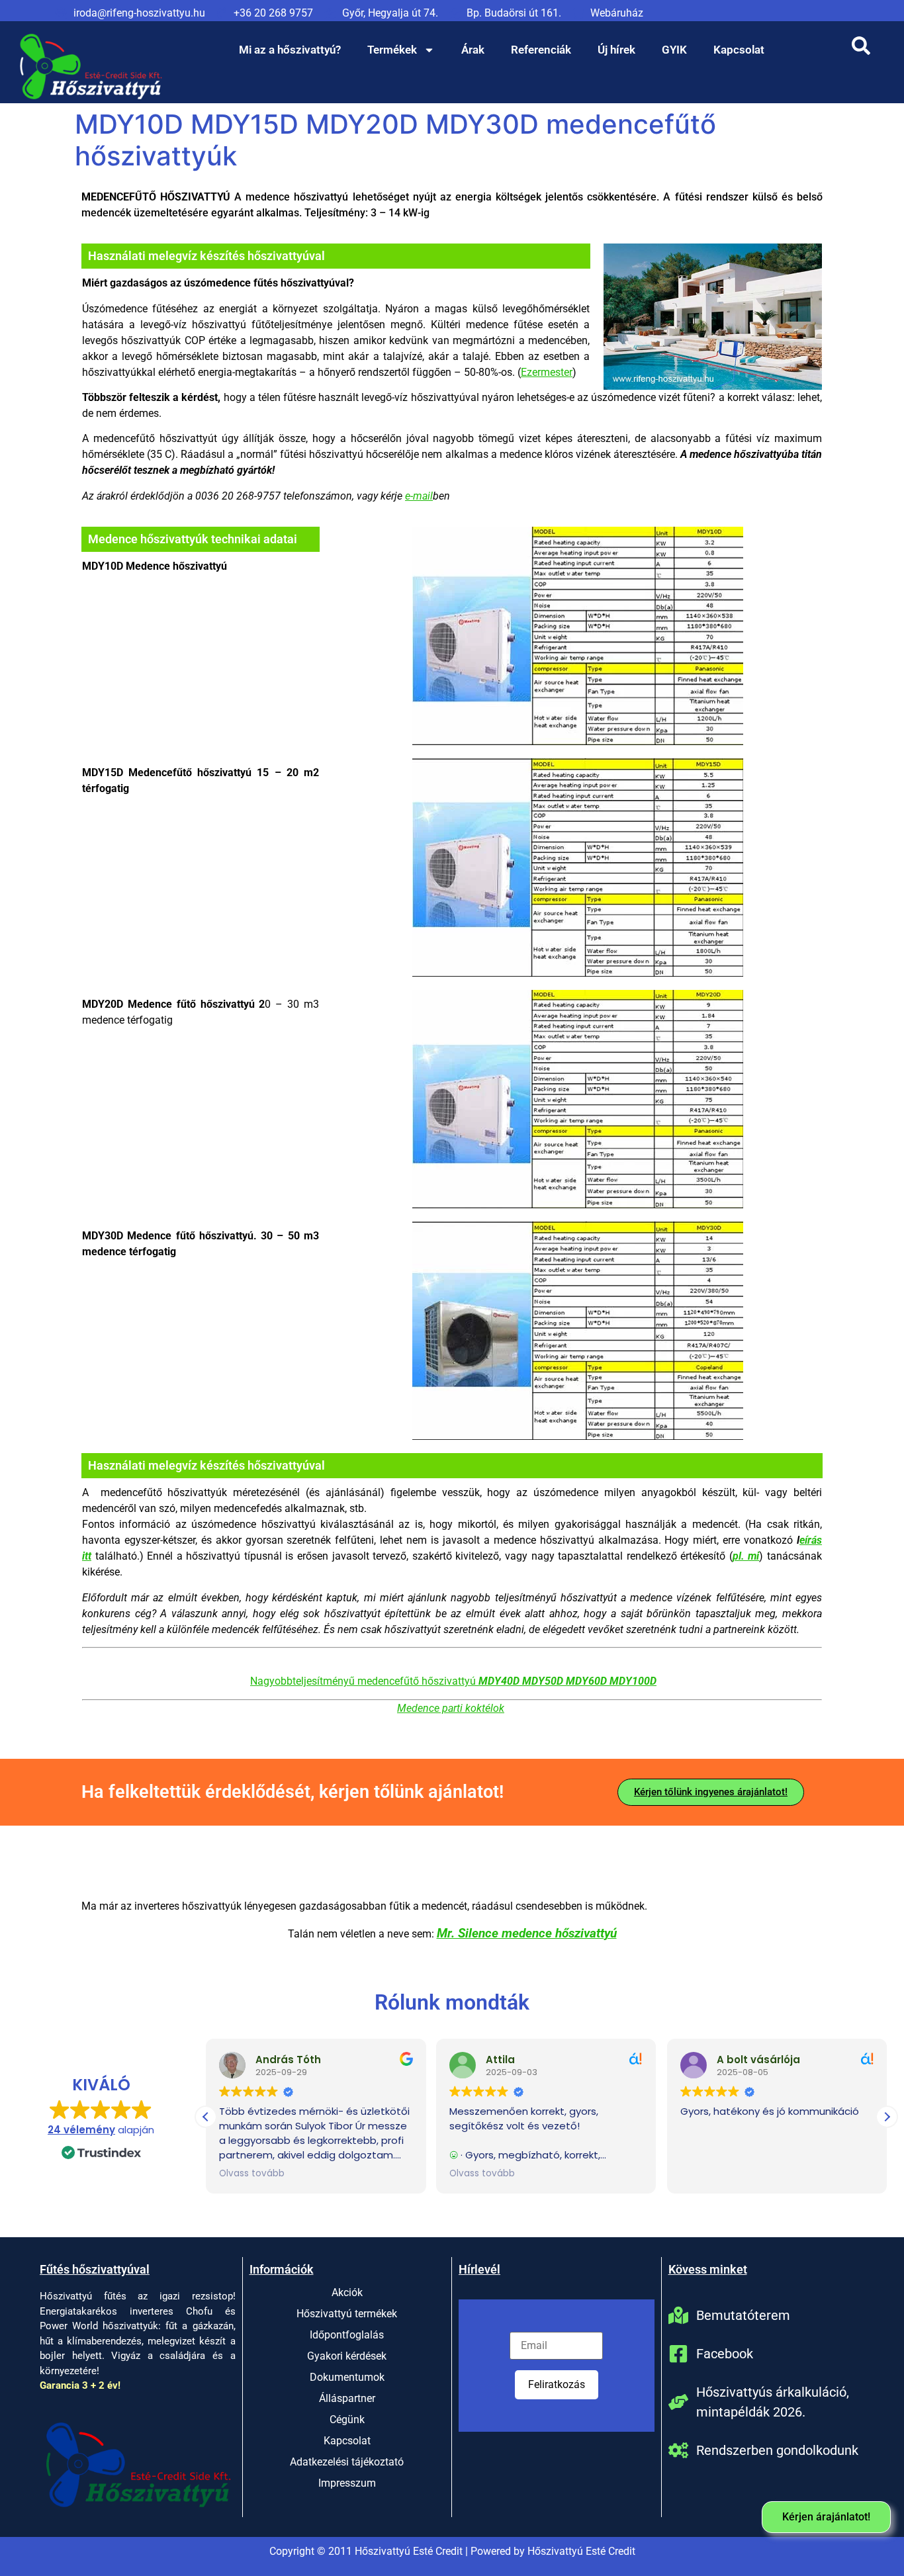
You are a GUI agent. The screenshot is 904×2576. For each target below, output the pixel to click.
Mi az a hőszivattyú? (290, 50)
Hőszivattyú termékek (347, 2314)
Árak (473, 50)
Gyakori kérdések (347, 2356)
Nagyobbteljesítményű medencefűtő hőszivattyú (453, 1681)
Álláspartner (347, 2398)
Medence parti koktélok (451, 1708)
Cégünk (347, 2420)
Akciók (347, 2292)
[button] (887, 2117)
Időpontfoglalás (347, 2335)
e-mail (419, 496)
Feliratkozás (557, 2384)
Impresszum (347, 2483)
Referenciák (541, 50)
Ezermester (547, 372)
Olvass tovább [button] (252, 2174)
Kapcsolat (739, 50)
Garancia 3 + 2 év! (80, 2385)
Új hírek (616, 50)
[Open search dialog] (861, 50)
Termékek (392, 50)
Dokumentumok (347, 2377)
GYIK (674, 50)
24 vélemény (81, 2130)
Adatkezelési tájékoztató (347, 2462)
